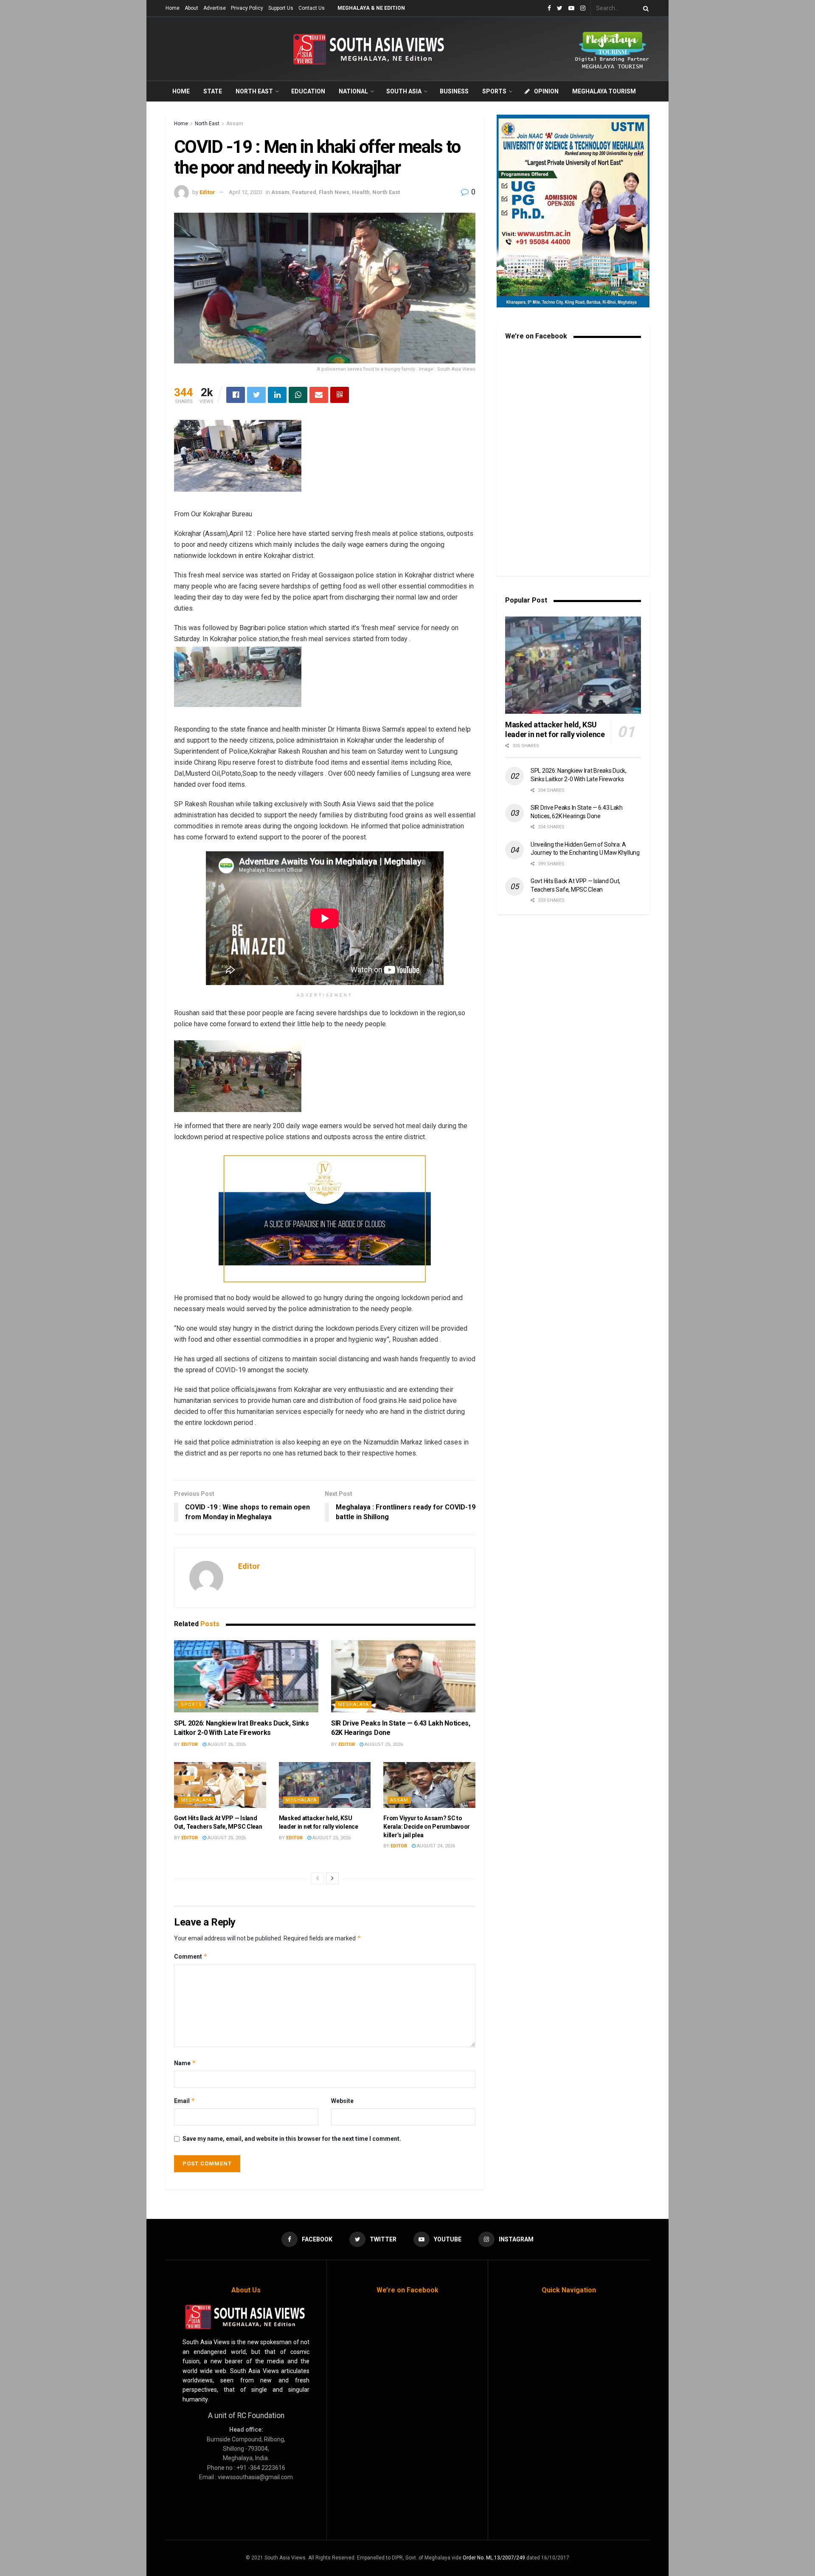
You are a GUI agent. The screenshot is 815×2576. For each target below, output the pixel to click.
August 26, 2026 (226, 1744)
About (191, 8)
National (353, 91)
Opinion (546, 91)
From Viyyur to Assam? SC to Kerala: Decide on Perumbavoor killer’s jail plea (427, 1826)
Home (173, 8)
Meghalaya (353, 1705)
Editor (207, 192)
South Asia (404, 91)
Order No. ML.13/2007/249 (494, 2558)
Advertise (215, 8)
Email (185, 2101)
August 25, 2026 (383, 1744)
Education (308, 91)
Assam (235, 124)
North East (254, 91)
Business (454, 91)
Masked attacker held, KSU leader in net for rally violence (555, 729)
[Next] (332, 1878)
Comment (191, 1956)
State (213, 91)
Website (342, 2101)
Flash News (334, 192)
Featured (304, 192)
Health (361, 192)
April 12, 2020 (245, 192)
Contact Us (312, 8)
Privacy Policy (247, 8)
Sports (494, 91)
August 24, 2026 (435, 1846)
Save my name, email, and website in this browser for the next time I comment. (292, 2139)
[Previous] (318, 1878)
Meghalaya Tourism (604, 91)
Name (185, 2063)
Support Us (281, 8)
